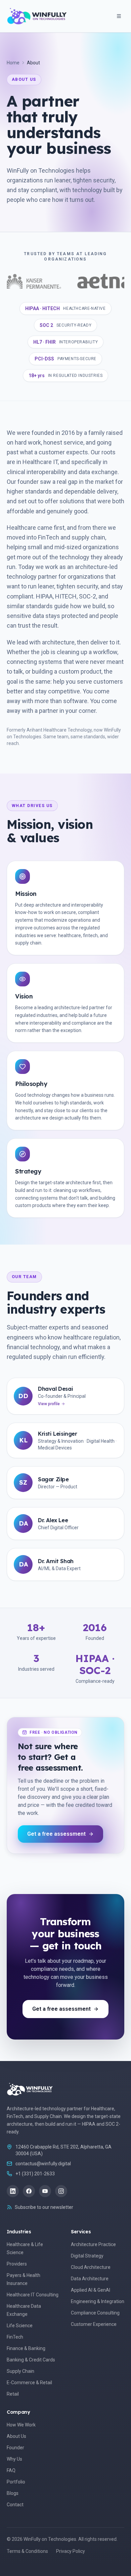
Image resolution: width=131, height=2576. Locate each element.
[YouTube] (45, 2191)
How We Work (21, 2425)
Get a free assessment (56, 1834)
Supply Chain (20, 2371)
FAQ (11, 2470)
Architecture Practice (93, 2244)
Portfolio (16, 2482)
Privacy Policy (71, 2551)
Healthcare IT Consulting (33, 2295)
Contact (15, 2505)
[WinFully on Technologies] (37, 16)
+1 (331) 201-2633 (35, 2174)
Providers (17, 2264)
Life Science (20, 2326)
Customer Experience (94, 2324)
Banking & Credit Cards (31, 2360)
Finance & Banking (26, 2348)
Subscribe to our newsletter (44, 2207)
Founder (15, 2448)
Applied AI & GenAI (91, 2290)
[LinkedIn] (13, 2191)
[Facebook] (29, 2191)
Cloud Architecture (91, 2267)
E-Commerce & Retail (29, 2383)
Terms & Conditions (27, 2551)
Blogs (13, 2493)
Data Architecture (90, 2279)
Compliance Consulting (95, 2313)
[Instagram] (61, 2191)
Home (13, 63)
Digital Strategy (87, 2256)
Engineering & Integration (98, 2301)
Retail (13, 2394)
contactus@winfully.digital (43, 2164)
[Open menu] (119, 16)
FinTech (15, 2337)
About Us (16, 2436)
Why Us (14, 2459)
